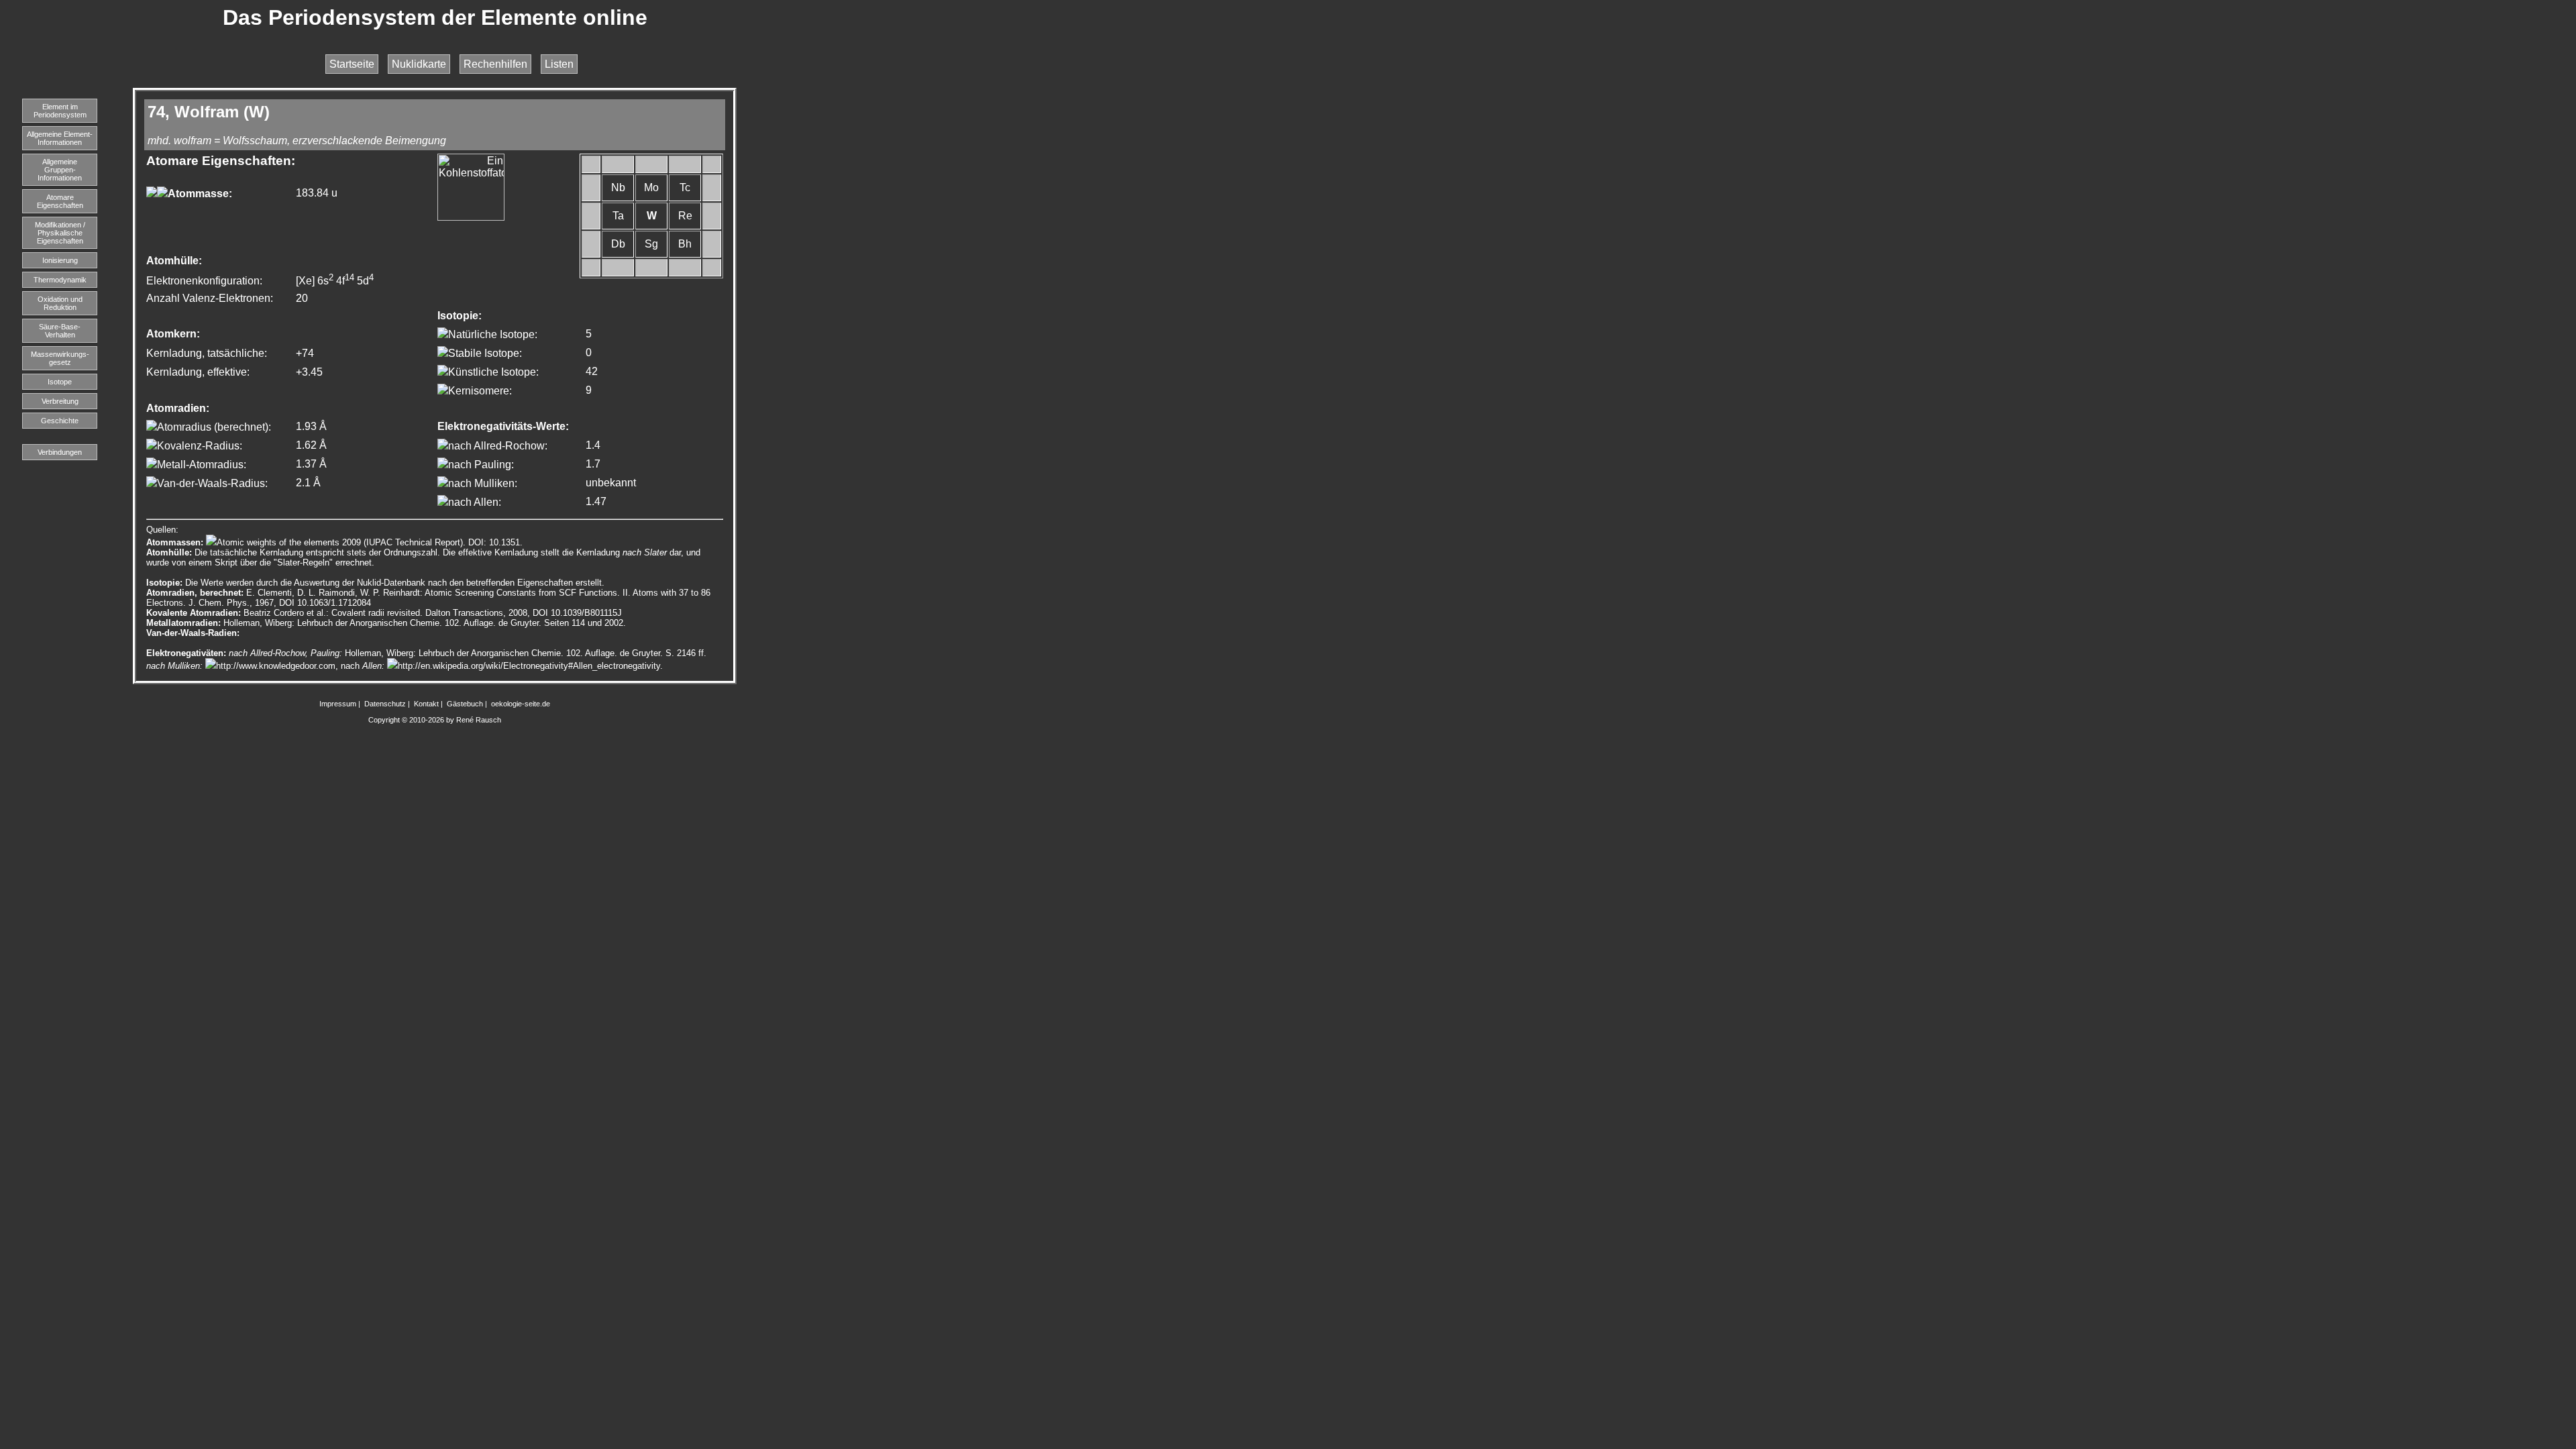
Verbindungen (60, 452)
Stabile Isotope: (485, 353)
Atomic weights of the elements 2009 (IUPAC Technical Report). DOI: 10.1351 (368, 542)
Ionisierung (60, 260)
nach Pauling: (481, 465)
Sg (651, 244)
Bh (685, 244)
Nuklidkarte (419, 64)
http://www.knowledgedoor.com (276, 666)
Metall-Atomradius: (202, 465)
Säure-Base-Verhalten (60, 331)
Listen (559, 64)
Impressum (338, 704)
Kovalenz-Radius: (200, 446)
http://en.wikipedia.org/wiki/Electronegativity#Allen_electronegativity (529, 666)
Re (685, 216)
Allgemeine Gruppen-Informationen (60, 170)
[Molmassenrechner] (152, 194)
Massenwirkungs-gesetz (60, 358)
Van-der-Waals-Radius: (212, 483)
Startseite (352, 64)
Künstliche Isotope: (493, 372)
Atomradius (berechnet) (213, 427)
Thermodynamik (60, 280)
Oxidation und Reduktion (60, 303)
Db (618, 244)
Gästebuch (465, 704)
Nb (618, 187)
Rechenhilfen (495, 64)
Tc (685, 187)
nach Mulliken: (483, 483)
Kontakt (426, 704)
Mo (651, 187)
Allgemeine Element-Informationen (60, 138)
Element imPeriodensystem (60, 111)
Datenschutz (385, 704)
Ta (618, 216)
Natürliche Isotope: (493, 334)
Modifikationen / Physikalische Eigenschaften (60, 233)
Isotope (60, 382)
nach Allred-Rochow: (498, 446)
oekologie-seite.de (521, 704)
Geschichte (60, 421)
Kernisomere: (480, 391)
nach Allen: (475, 502)
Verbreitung (60, 401)
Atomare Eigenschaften (60, 201)
